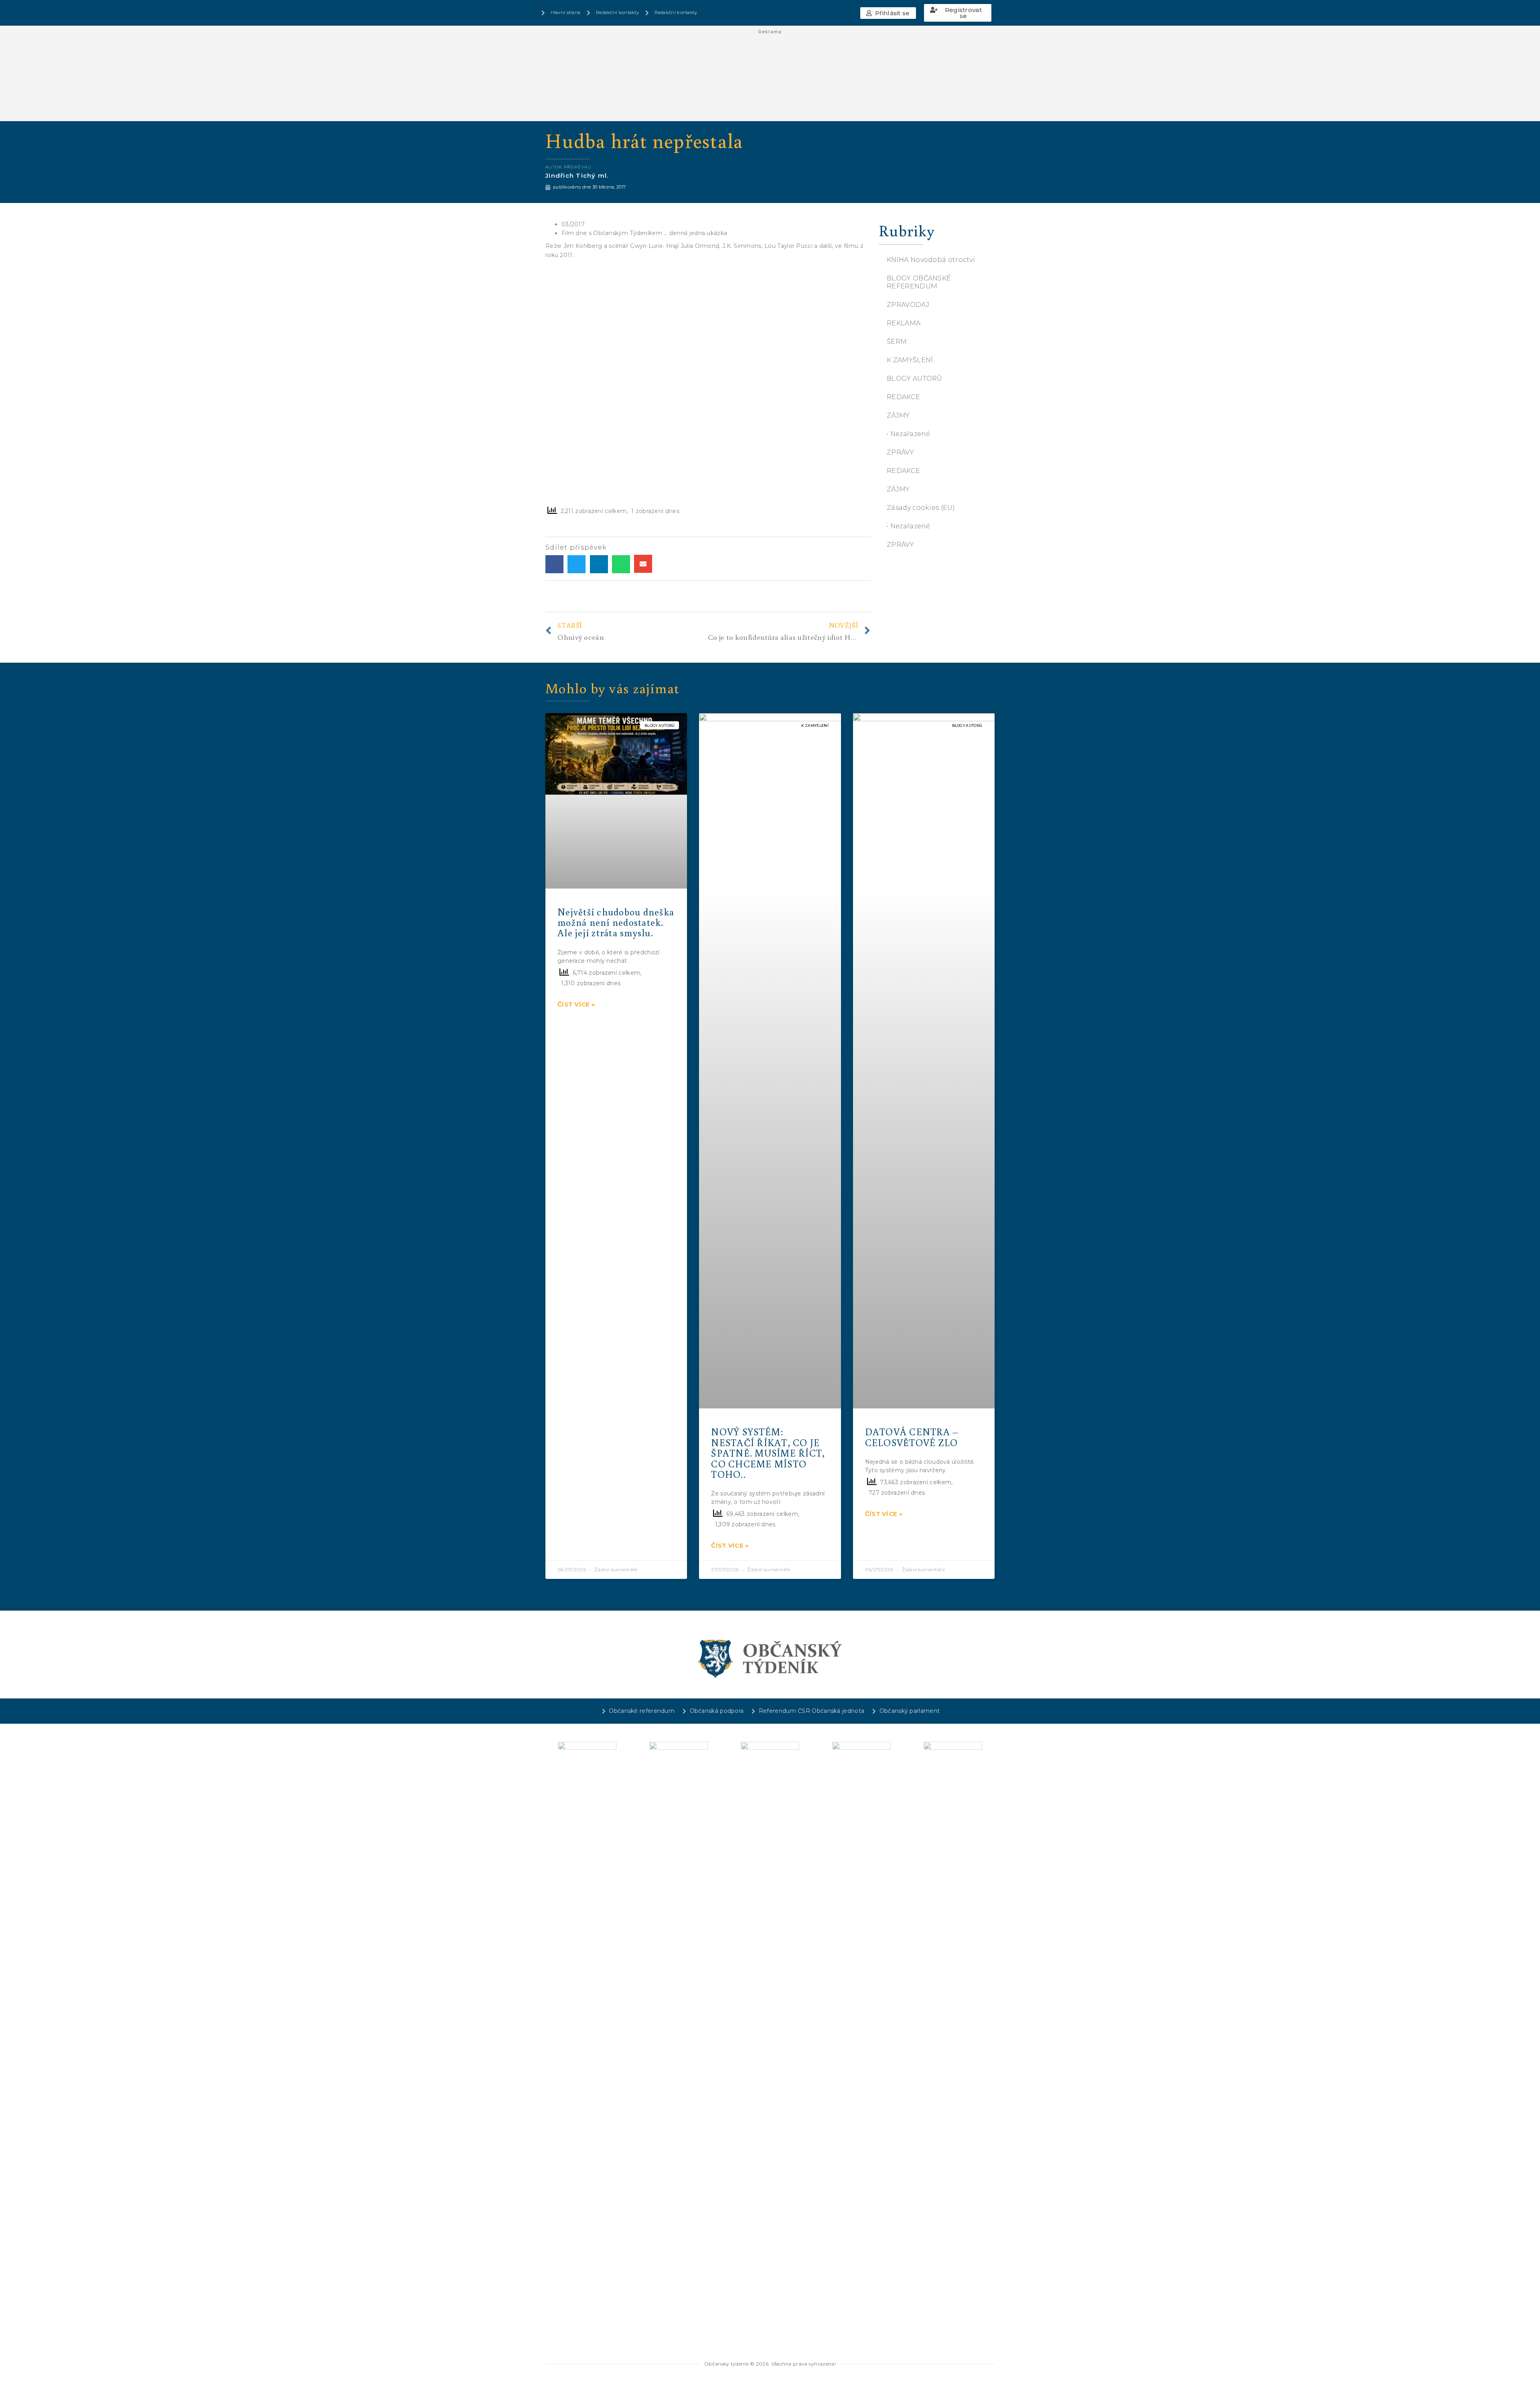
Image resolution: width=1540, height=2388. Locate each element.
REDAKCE (903, 397)
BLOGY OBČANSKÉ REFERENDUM (919, 282)
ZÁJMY (898, 415)
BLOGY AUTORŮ (915, 378)
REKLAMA (904, 323)
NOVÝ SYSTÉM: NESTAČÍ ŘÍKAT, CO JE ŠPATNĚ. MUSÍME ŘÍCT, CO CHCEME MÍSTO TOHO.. (768, 1453)
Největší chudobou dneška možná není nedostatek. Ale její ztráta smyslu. (616, 922)
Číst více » (576, 1004)
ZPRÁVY (900, 452)
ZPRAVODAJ (908, 305)
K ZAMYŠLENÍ (910, 360)
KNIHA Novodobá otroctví (931, 260)
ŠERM (897, 342)
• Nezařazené (909, 434)
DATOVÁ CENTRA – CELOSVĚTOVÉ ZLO (912, 1437)
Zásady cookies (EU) (921, 508)
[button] (888, 13)
